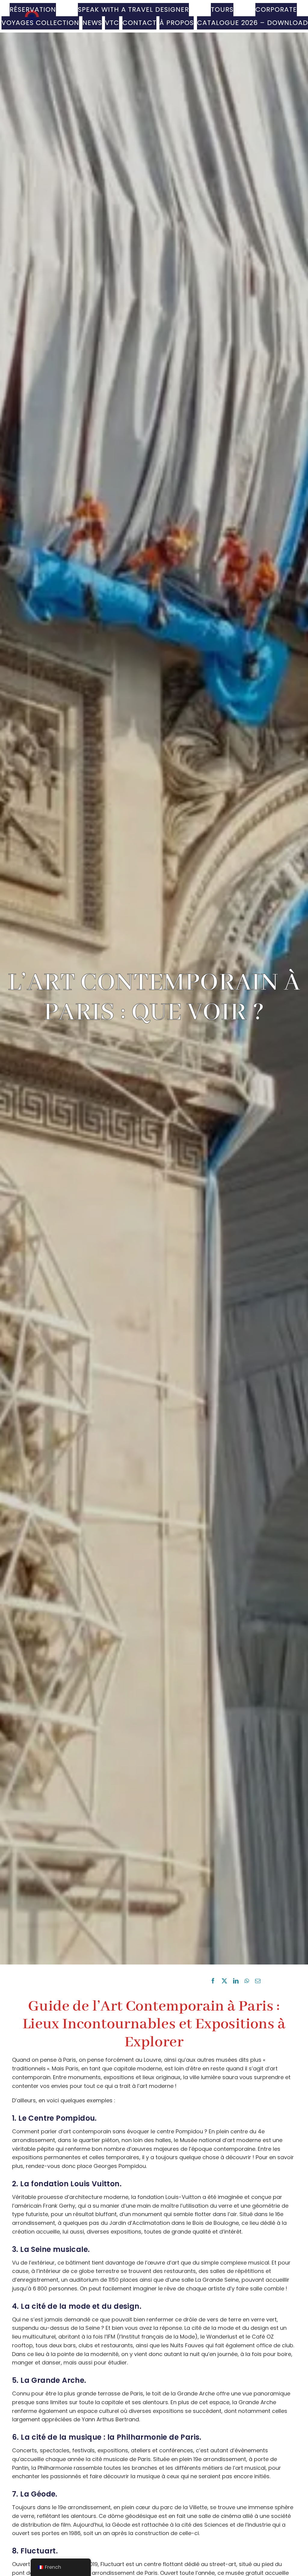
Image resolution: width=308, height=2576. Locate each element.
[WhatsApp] (247, 1981)
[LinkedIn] (236, 1981)
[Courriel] (258, 1981)
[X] (224, 1981)
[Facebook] (213, 1981)
